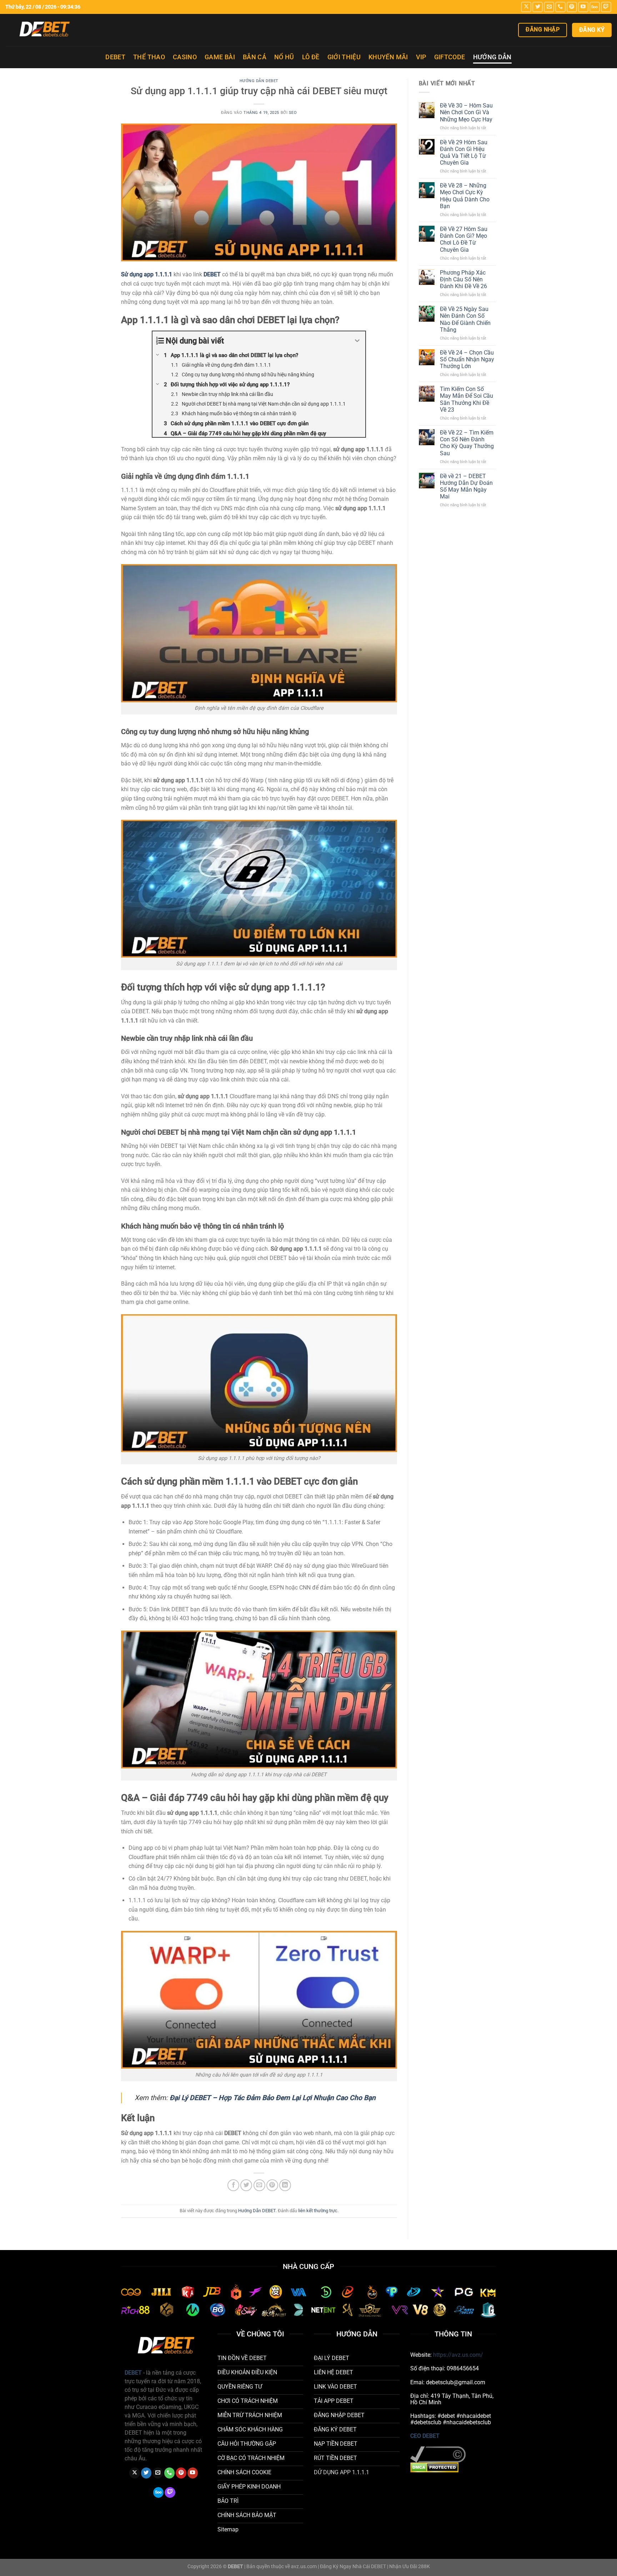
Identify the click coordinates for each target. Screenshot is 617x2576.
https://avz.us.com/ (458, 2355)
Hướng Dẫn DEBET (259, 81)
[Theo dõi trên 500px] (595, 7)
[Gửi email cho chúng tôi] (549, 7)
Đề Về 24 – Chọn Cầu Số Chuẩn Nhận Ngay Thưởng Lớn (467, 359)
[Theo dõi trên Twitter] (538, 7)
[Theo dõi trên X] (526, 7)
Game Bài (220, 57)
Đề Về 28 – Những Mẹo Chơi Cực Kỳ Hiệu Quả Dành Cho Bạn (465, 196)
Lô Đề (311, 57)
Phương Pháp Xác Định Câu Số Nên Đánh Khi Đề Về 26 (464, 279)
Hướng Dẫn (492, 57)
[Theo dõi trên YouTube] (583, 7)
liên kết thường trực (318, 2211)
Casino (185, 57)
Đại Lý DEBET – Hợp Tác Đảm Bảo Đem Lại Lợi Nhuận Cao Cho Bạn (273, 2098)
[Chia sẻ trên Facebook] (233, 2185)
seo (293, 113)
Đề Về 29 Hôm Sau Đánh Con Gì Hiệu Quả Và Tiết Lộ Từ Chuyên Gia (464, 153)
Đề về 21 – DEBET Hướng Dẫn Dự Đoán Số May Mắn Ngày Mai (466, 486)
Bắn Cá (255, 57)
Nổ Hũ (284, 57)
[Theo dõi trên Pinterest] (572, 7)
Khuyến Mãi (388, 57)
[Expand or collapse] (357, 341)
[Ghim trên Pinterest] (272, 2185)
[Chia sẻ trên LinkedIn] (285, 2185)
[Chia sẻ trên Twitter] (246, 2185)
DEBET (115, 57)
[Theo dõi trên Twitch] (606, 7)
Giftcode (450, 57)
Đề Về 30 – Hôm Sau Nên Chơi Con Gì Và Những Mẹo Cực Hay (466, 112)
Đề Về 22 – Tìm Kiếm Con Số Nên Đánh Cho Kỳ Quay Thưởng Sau (467, 443)
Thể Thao (149, 57)
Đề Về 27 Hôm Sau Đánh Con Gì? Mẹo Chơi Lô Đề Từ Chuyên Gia (464, 239)
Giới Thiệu (344, 57)
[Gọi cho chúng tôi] (560, 7)
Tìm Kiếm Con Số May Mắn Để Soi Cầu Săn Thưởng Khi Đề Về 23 (466, 399)
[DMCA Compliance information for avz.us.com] (438, 2454)
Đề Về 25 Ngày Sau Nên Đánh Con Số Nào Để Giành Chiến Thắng (465, 319)
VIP (421, 57)
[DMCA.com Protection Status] (434, 2467)
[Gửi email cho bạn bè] (259, 2185)
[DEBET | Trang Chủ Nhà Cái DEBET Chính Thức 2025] (70, 30)
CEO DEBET (425, 2436)
